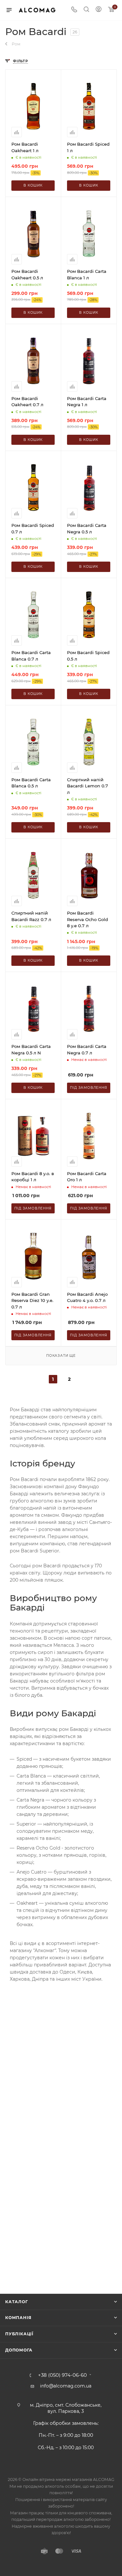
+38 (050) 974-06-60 (62, 2375)
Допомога (19, 2350)
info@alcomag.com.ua (66, 2386)
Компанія (18, 2318)
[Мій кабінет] (99, 10)
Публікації (19, 2334)
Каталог (17, 2302)
